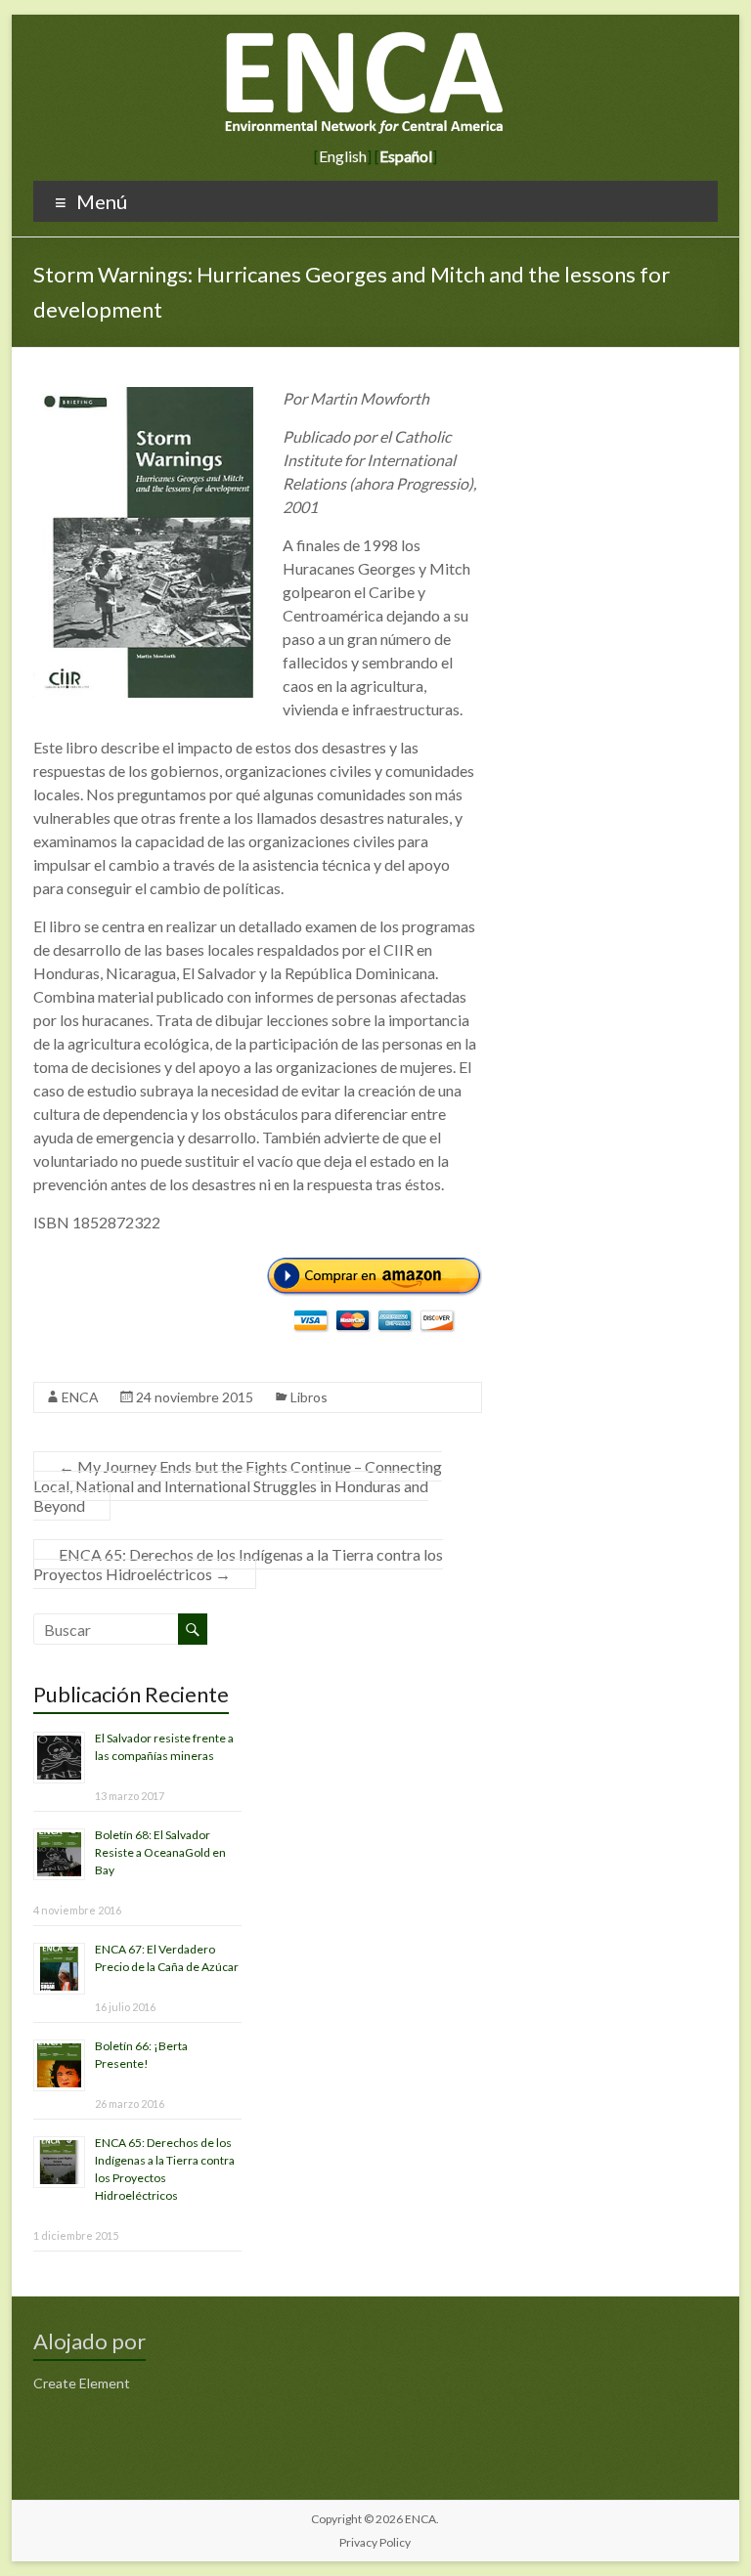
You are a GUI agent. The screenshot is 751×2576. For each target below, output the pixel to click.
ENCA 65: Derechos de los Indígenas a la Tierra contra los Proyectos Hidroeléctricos (238, 1564)
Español (406, 156)
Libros (309, 1397)
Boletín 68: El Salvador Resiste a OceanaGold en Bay (160, 1852)
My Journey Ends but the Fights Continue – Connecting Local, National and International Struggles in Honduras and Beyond (238, 1486)
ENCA (80, 1397)
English (343, 156)
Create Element (82, 2383)
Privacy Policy (375, 2542)
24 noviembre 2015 (195, 1397)
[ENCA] (365, 39)
